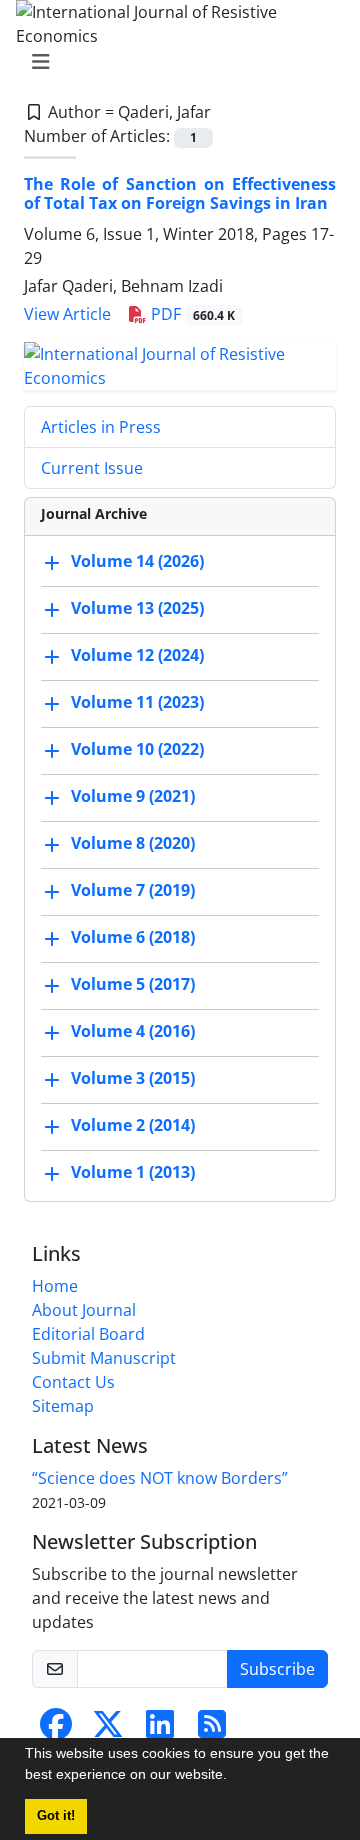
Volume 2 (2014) (133, 1125)
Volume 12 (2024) (137, 655)
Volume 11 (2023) (137, 702)
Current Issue (92, 468)
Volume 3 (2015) (133, 1078)
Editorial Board (88, 1334)
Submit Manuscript (104, 1358)
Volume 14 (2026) (137, 561)
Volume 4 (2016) (133, 1031)
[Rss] (212, 1730)
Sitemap (63, 1406)
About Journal (84, 1310)
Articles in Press (101, 427)
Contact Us (73, 1382)
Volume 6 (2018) (133, 937)
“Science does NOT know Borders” (160, 1478)
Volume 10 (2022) (137, 749)
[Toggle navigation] (174, 62)
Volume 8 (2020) (133, 843)
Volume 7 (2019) (133, 890)
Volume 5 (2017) (133, 984)
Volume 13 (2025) (137, 608)
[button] (234, 1777)
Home (55, 1286)
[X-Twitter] (108, 1730)
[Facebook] (56, 1730)
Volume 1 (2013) (133, 1172)
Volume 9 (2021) (133, 796)
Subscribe (277, 1669)
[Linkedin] (160, 1730)
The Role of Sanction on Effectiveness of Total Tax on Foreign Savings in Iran (180, 193)
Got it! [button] (56, 1816)
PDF (191, 314)
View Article (67, 314)
